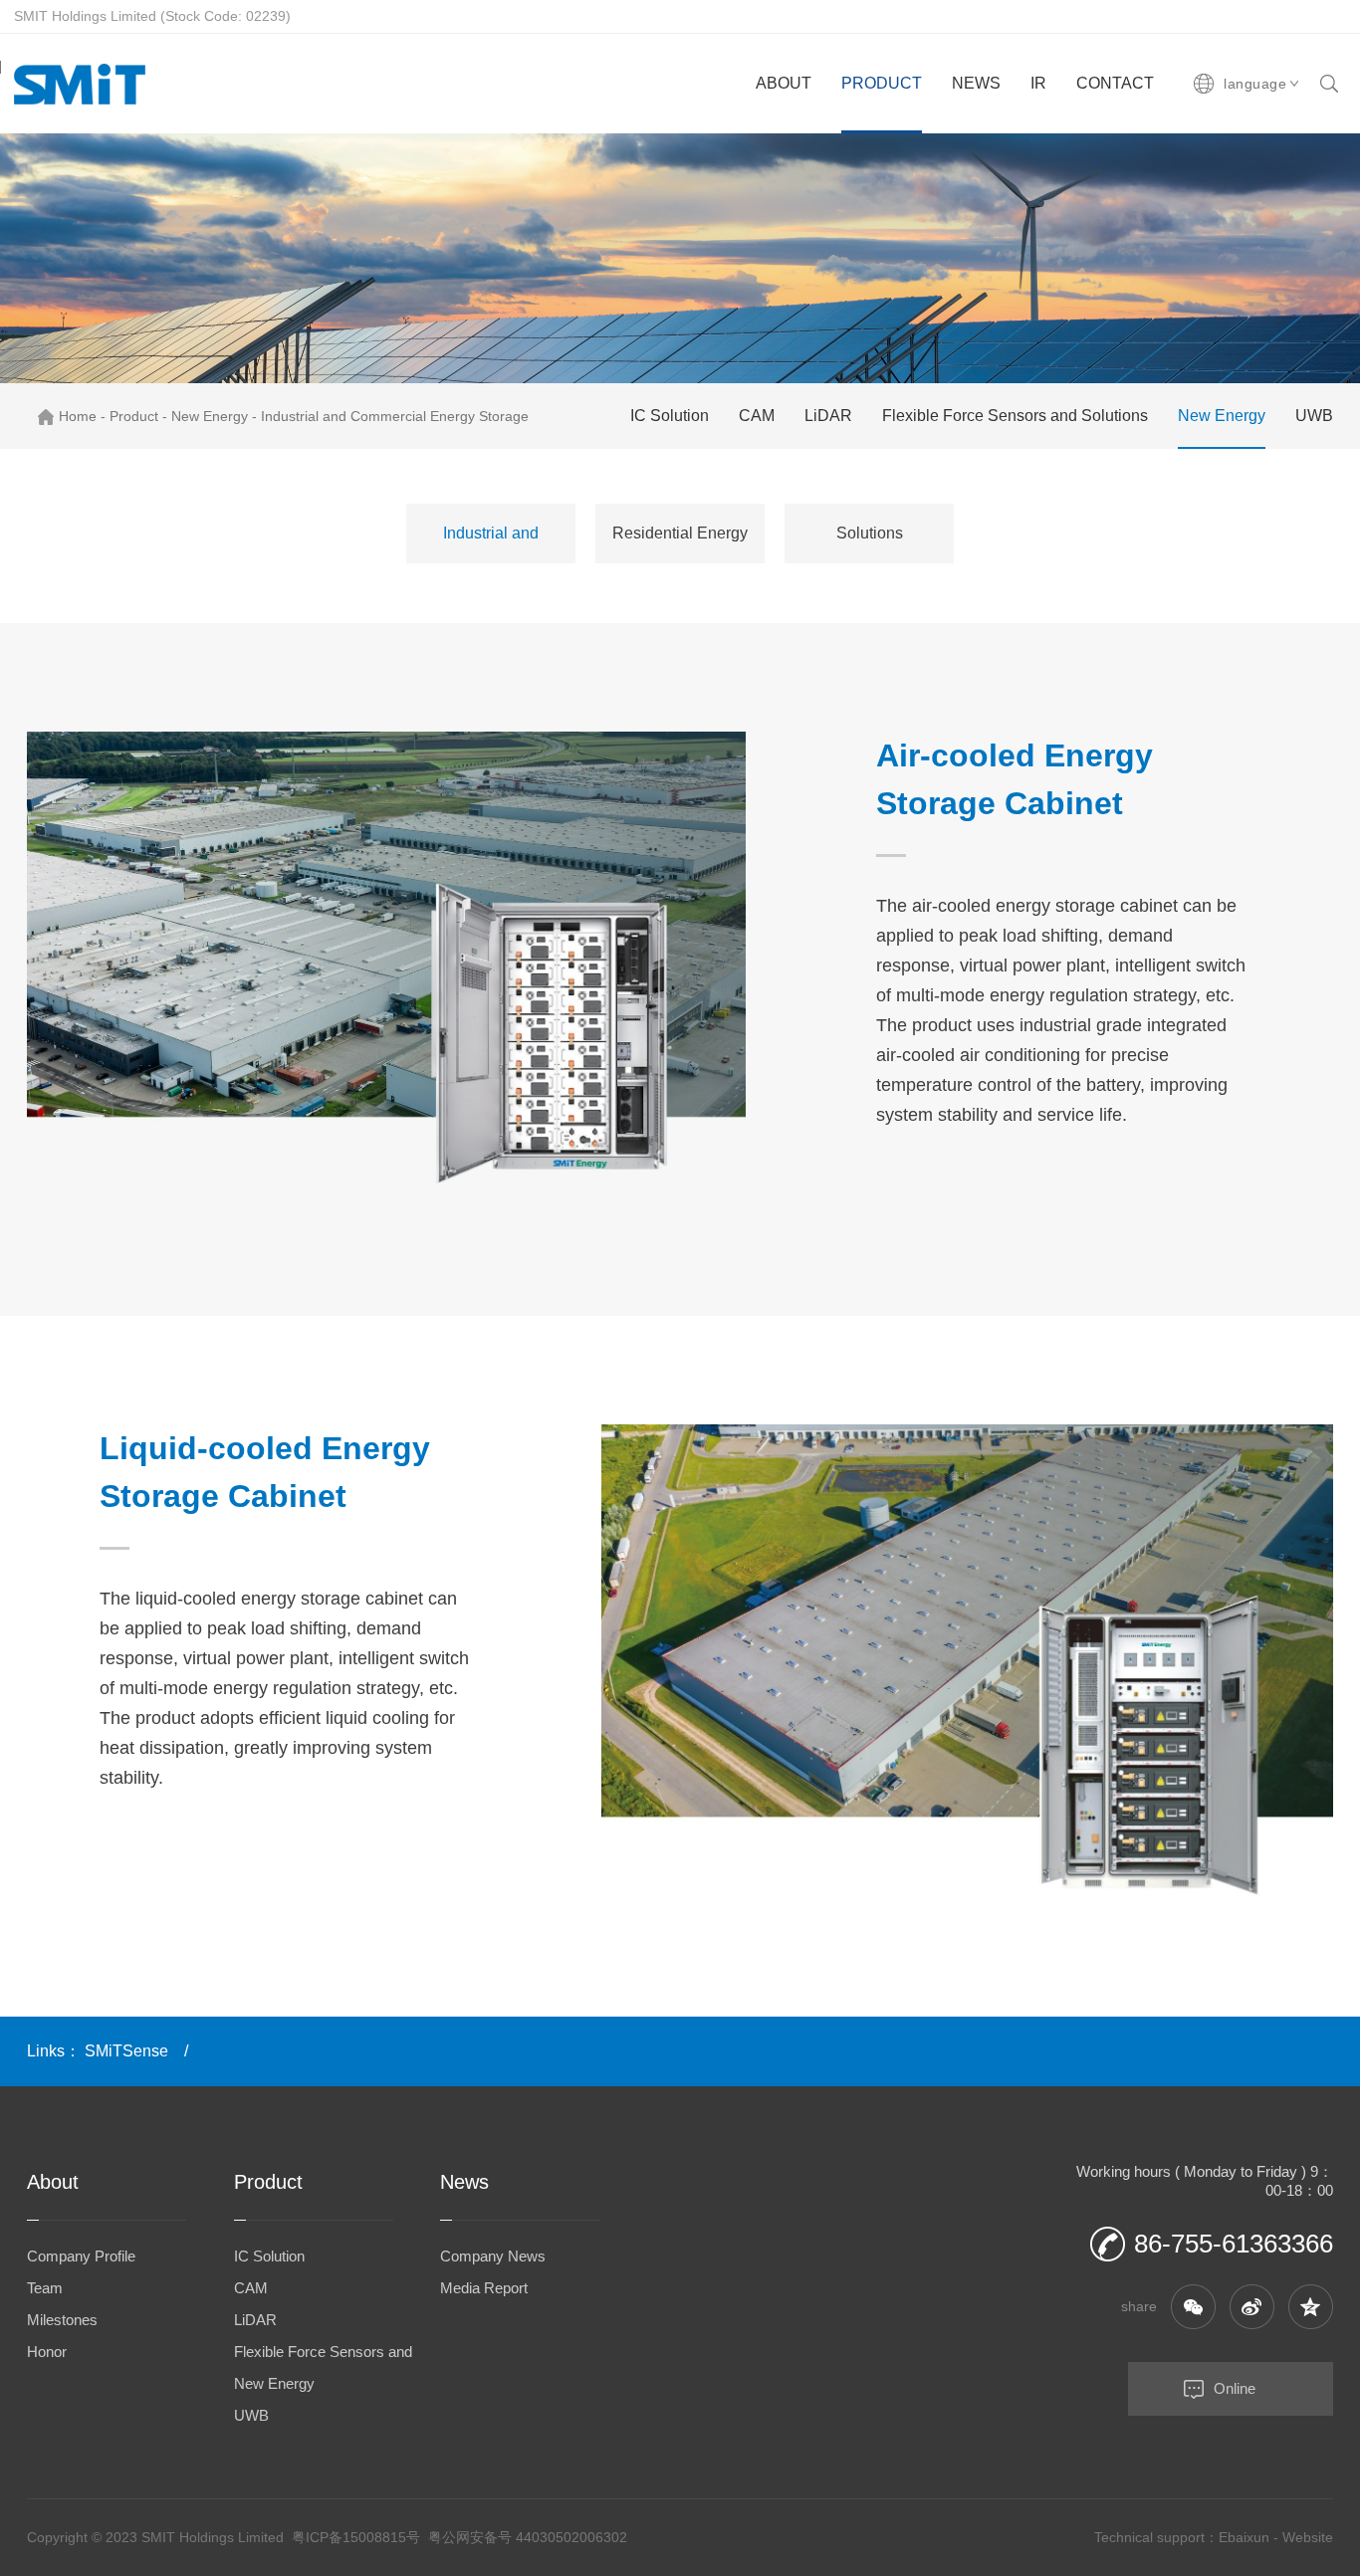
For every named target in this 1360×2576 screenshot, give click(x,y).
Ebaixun (1244, 2537)
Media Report (484, 2288)
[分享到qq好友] (1311, 2307)
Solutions (870, 533)
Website (1308, 2537)
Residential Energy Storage (680, 544)
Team (45, 2288)
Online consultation (1192, 2398)
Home (78, 416)
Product (134, 416)
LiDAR (828, 416)
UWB (1314, 416)
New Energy (210, 416)
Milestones (62, 2320)
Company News (493, 2256)
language (1255, 84)
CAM (757, 416)
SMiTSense (126, 2051)
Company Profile (81, 2256)
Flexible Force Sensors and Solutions (1015, 416)
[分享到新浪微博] (1252, 2307)
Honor (47, 2352)
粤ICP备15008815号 (356, 2537)
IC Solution (670, 416)
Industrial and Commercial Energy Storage (395, 416)
